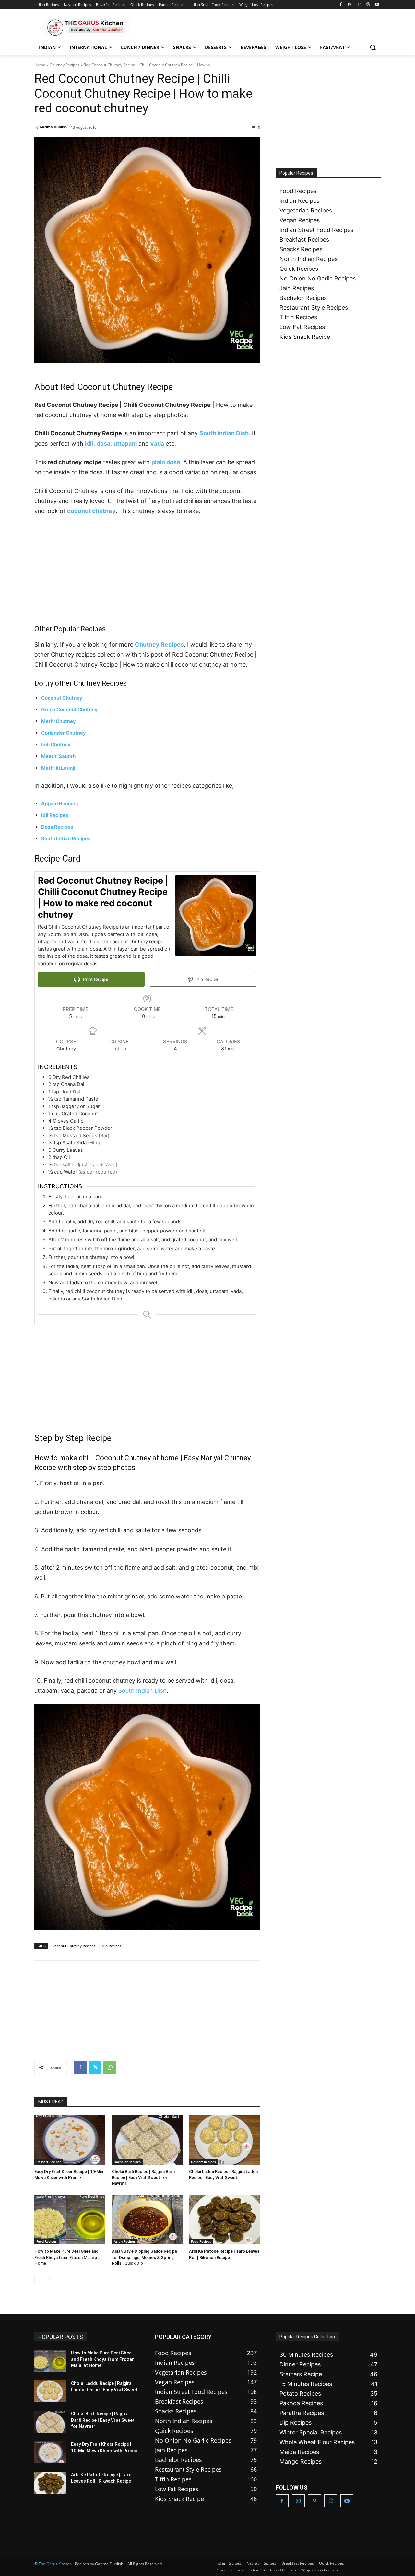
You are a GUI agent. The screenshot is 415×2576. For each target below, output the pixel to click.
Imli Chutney (56, 744)
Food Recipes (47, 2241)
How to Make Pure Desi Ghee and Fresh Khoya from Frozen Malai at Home (67, 2257)
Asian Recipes (125, 2241)
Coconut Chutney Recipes (74, 1946)
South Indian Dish (224, 433)
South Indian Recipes (66, 838)
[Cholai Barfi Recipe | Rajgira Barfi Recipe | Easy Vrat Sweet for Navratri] (147, 2140)
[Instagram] (350, 5)
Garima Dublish (53, 127)
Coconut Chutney (62, 698)
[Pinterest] (359, 5)
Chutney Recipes (65, 65)
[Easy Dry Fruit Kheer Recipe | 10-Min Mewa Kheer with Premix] (70, 2140)
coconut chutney (91, 511)
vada (157, 444)
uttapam (125, 444)
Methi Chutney (59, 721)
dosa (103, 444)
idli (89, 444)
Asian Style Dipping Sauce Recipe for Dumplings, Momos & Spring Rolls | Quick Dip (144, 2257)
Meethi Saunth (58, 756)
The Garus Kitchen (55, 2564)
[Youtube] (377, 5)
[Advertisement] (147, 570)
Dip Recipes (112, 1946)
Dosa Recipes (57, 827)
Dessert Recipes (49, 2162)
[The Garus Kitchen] (86, 27)
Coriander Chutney (64, 733)
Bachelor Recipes (127, 2162)
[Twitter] (95, 2067)
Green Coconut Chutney (69, 710)
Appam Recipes (59, 803)
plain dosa (166, 462)
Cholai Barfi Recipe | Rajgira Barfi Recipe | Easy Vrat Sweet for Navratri (143, 2177)
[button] (373, 47)
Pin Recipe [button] (207, 979)
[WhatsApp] (110, 2067)
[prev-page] (38, 2279)
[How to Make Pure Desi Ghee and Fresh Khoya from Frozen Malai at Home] (70, 2220)
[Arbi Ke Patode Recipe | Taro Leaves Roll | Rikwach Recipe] (225, 2220)
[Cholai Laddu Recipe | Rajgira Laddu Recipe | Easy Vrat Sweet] (225, 2140)
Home (40, 65)
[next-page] (49, 2279)
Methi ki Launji (58, 768)
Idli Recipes (55, 815)
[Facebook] (341, 5)
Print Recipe (95, 979)
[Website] (368, 5)
